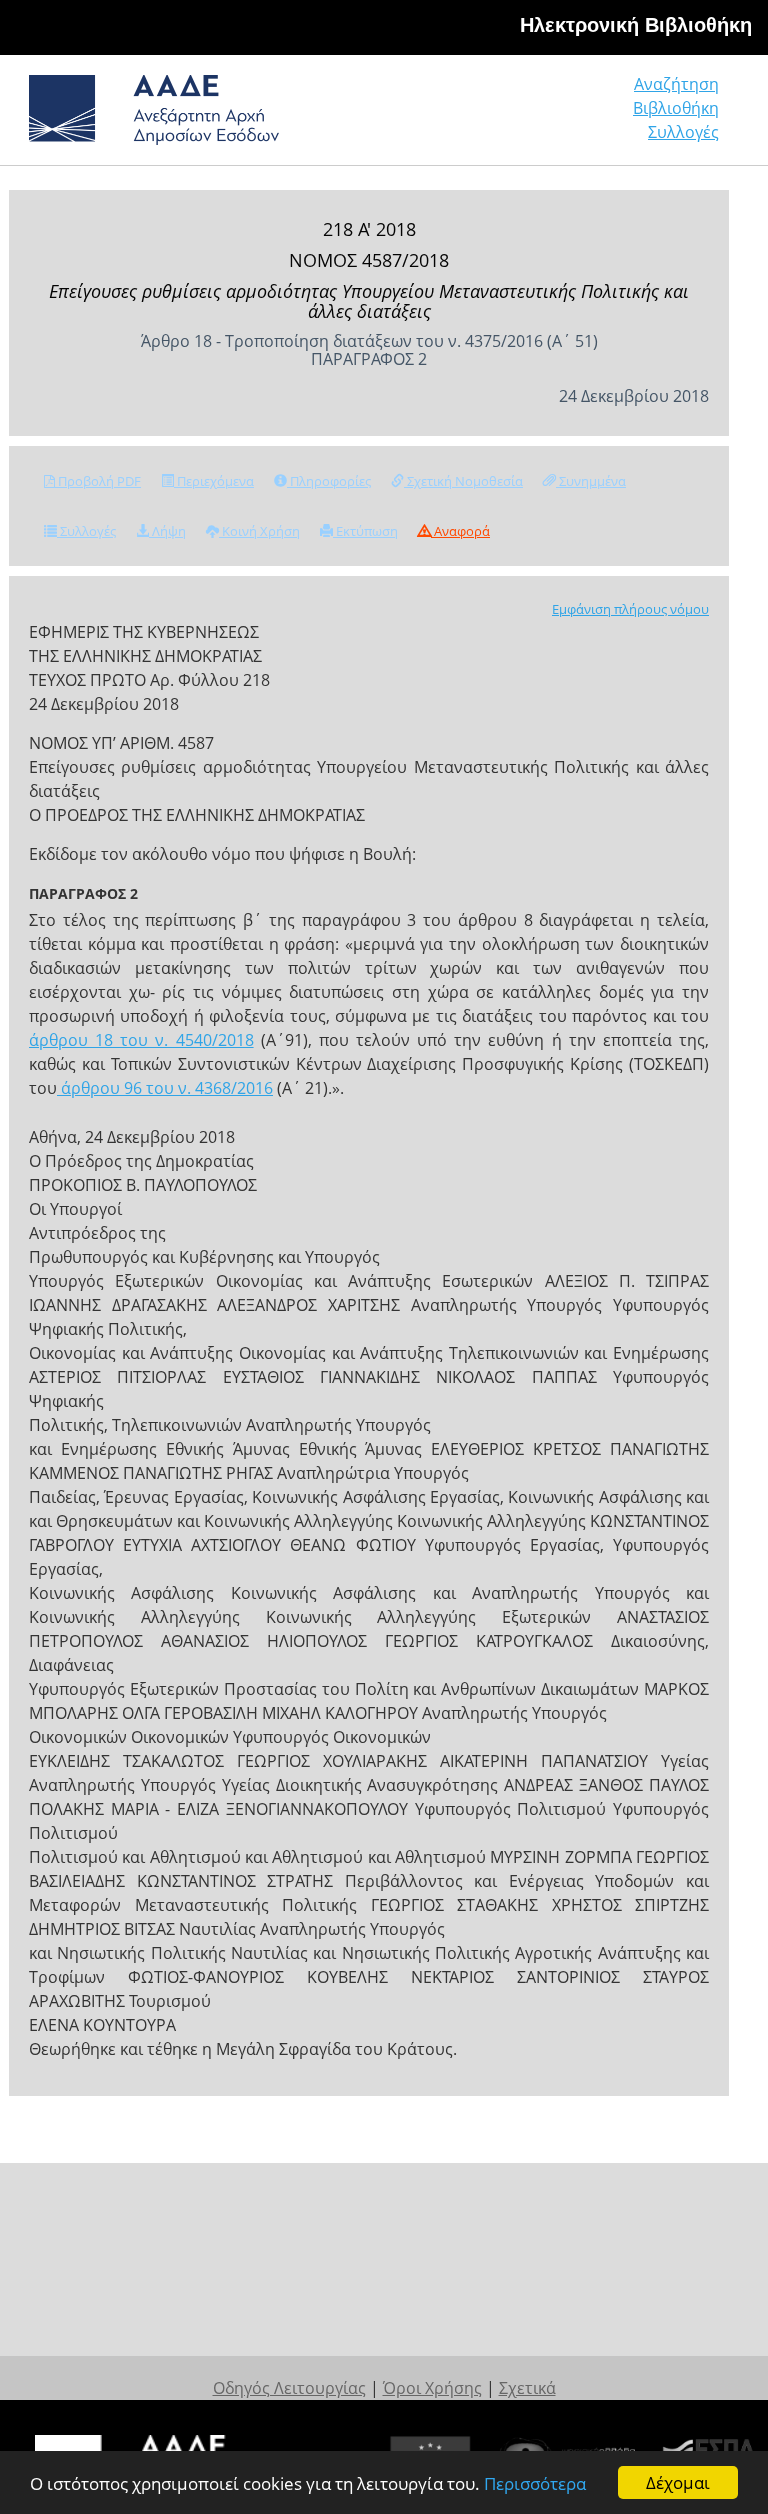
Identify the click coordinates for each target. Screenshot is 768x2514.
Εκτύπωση (365, 531)
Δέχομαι (678, 2482)
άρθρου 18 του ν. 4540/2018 (141, 1040)
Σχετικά (527, 2388)
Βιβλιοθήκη (676, 108)
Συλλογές (683, 132)
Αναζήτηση (676, 84)
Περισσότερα (535, 2483)
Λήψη (167, 531)
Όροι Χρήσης (432, 2388)
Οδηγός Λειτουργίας (289, 2388)
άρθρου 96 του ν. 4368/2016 (165, 1088)
